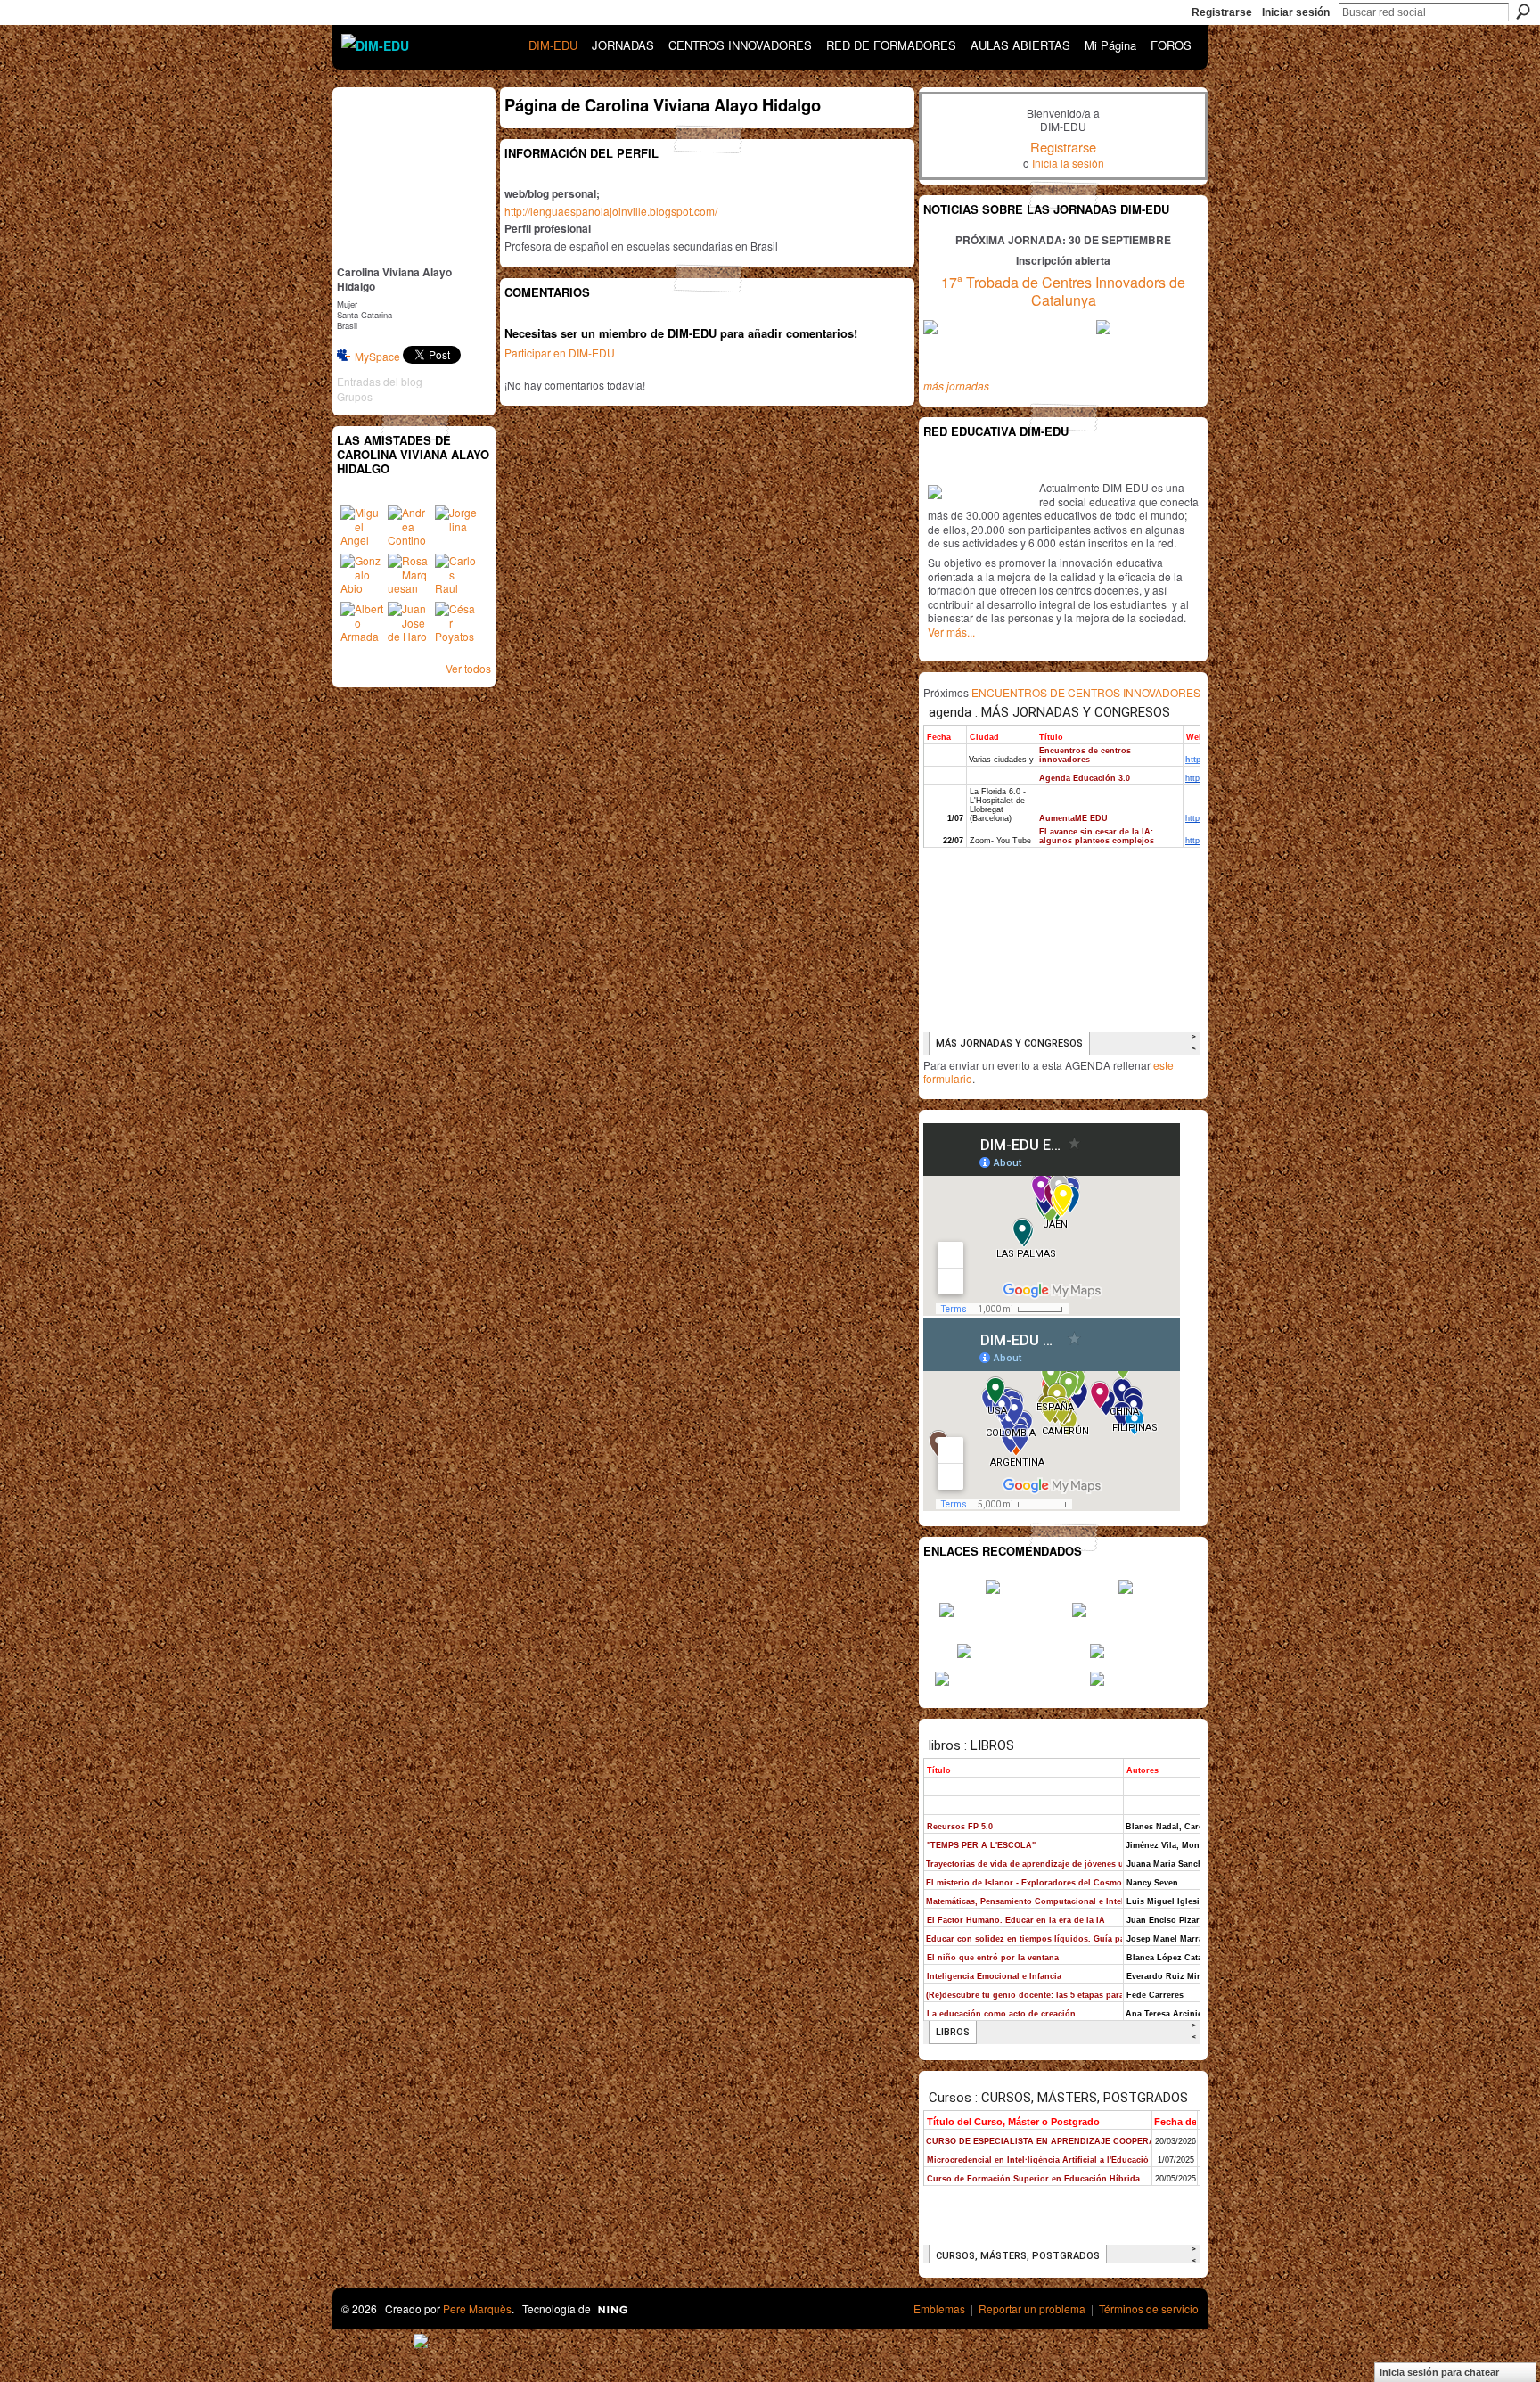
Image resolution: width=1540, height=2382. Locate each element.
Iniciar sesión (1296, 12)
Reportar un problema (1032, 2308)
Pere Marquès (477, 2308)
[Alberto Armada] (362, 623)
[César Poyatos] (456, 623)
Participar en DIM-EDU (560, 353)
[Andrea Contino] (409, 527)
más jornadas (956, 386)
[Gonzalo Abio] (362, 575)
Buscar (1523, 12)
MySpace (377, 356)
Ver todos (468, 668)
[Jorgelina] (456, 527)
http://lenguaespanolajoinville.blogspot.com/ (611, 211)
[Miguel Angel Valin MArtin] (362, 527)
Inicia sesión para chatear (1439, 2372)
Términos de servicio (1149, 2308)
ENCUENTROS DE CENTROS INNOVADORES (1086, 692)
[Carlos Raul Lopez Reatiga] (456, 575)
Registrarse (1222, 12)
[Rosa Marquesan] (409, 575)
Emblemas (939, 2308)
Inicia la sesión (1068, 163)
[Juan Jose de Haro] (409, 623)
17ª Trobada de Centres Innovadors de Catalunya (1063, 292)
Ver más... (951, 632)
